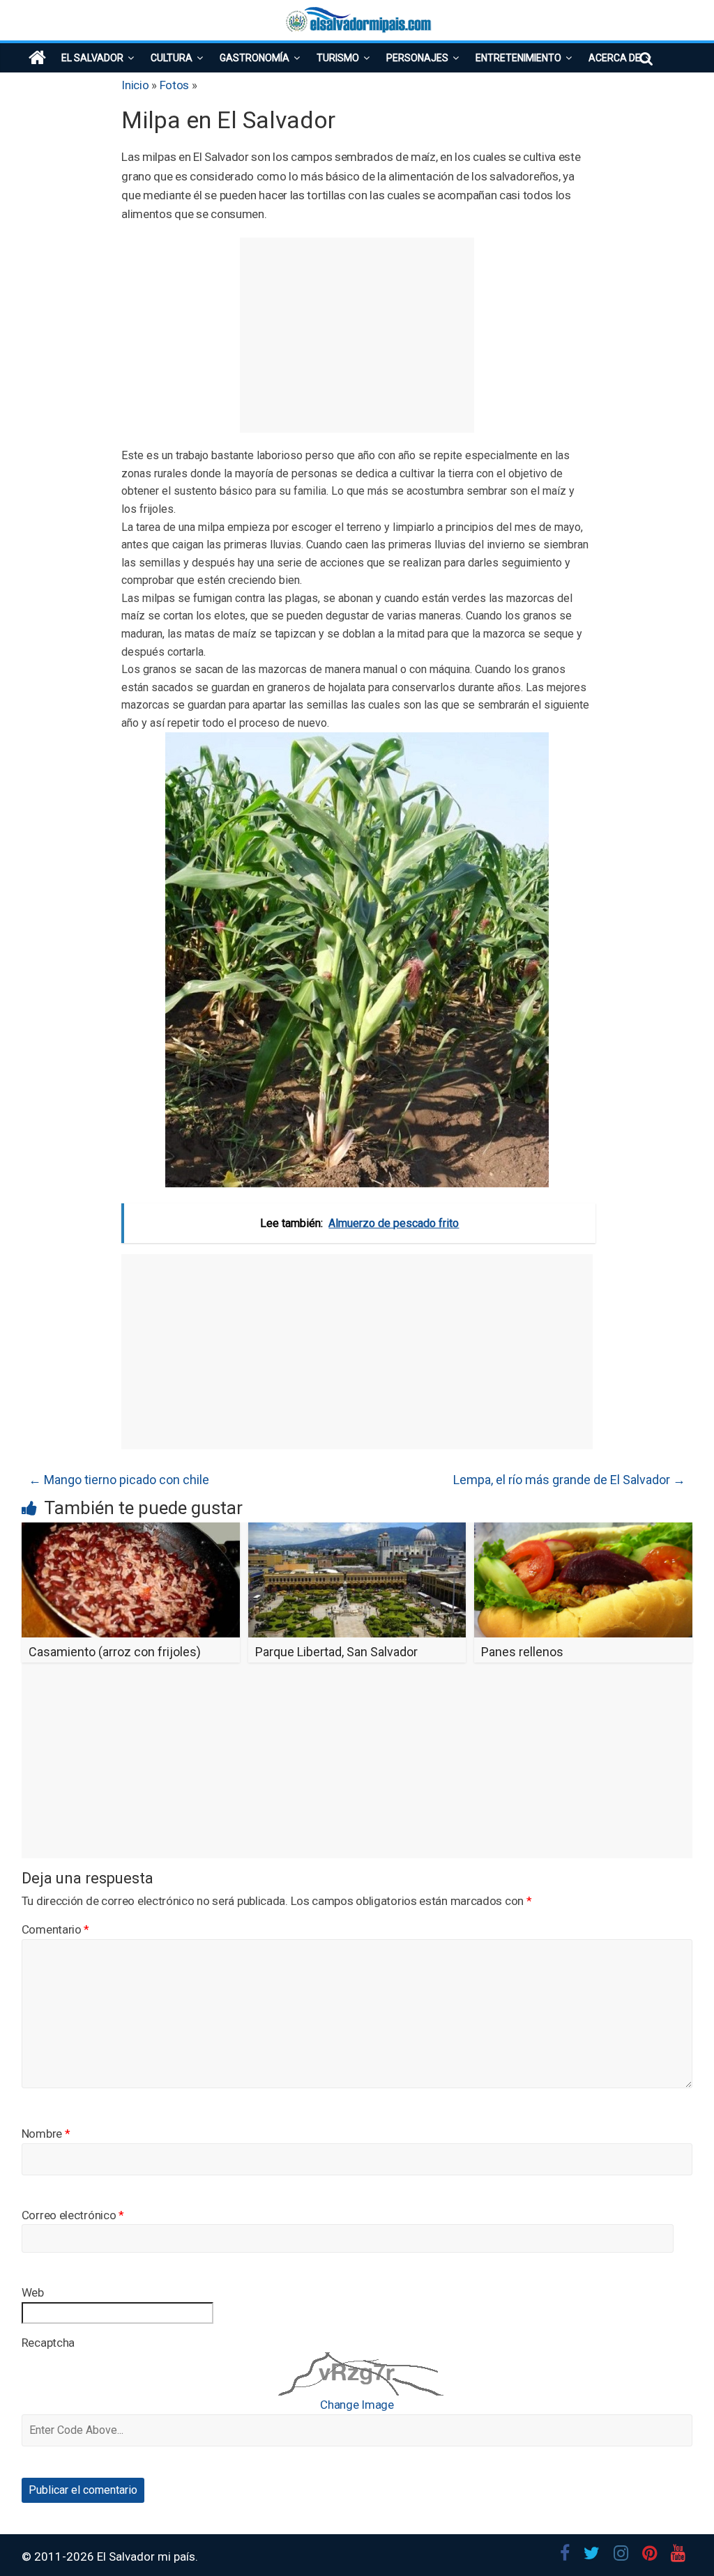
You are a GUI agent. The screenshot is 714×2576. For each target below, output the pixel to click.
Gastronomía (255, 58)
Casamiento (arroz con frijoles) (115, 1652)
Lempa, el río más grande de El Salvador (569, 1480)
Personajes (417, 58)
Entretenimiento (518, 58)
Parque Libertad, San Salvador (336, 1652)
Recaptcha (48, 2343)
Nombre (46, 2134)
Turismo (338, 58)
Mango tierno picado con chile (119, 1480)
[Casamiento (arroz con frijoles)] (131, 1531)
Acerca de (615, 58)
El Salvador (92, 58)
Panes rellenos (522, 1652)
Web (33, 2292)
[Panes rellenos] (583, 1531)
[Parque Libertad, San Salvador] (357, 1531)
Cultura (172, 58)
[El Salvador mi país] (37, 58)
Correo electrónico (73, 2215)
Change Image (357, 2405)
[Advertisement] (357, 335)
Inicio (135, 85)
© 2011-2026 (59, 2556)
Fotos (175, 85)
